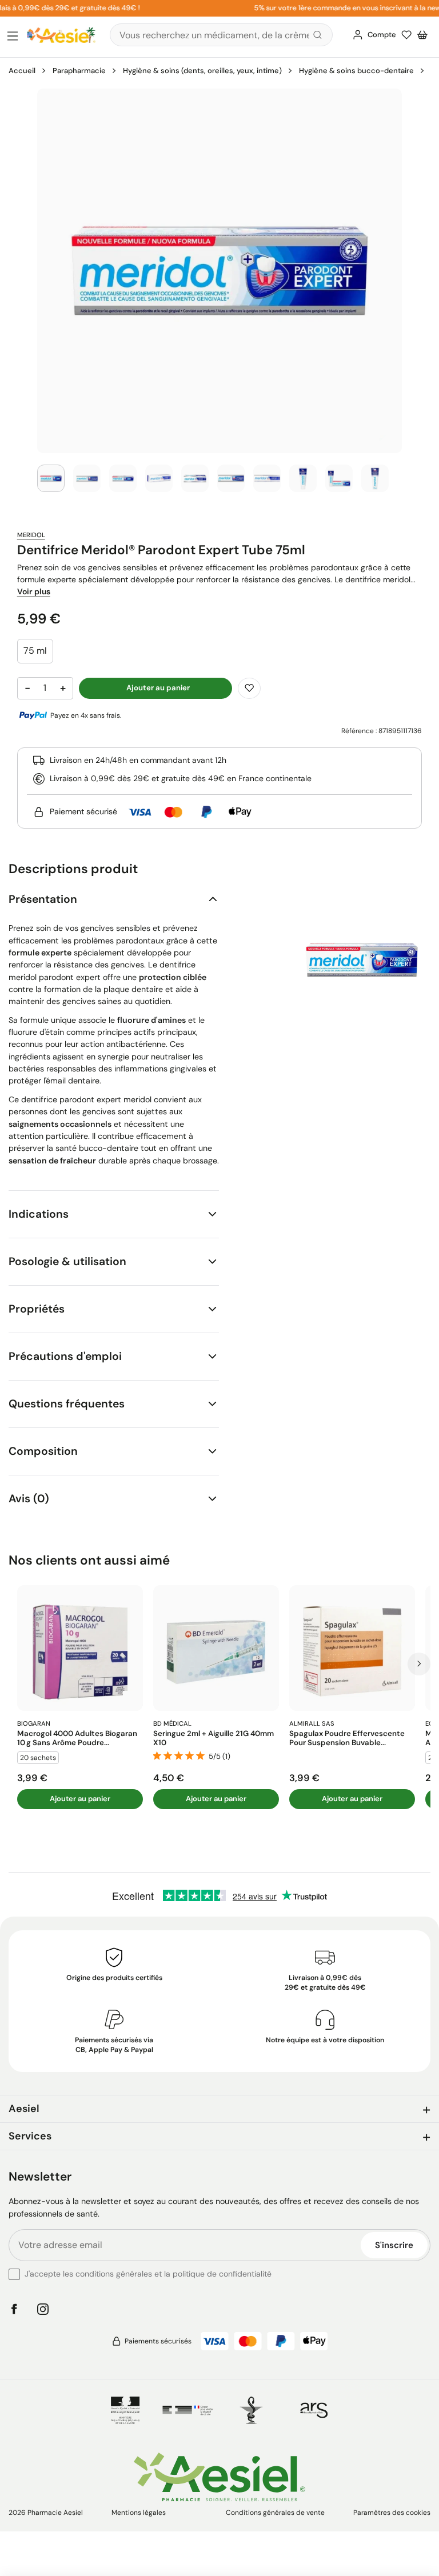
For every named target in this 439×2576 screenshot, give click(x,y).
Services (30, 2136)
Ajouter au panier (80, 1799)
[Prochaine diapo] (419, 1664)
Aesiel (24, 2109)
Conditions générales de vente (275, 2513)
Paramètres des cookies (392, 2513)
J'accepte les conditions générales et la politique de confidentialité (148, 2274)
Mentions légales (139, 2513)
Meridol (31, 535)
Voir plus (34, 591)
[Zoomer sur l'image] (219, 271)
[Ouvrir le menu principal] (13, 37)
